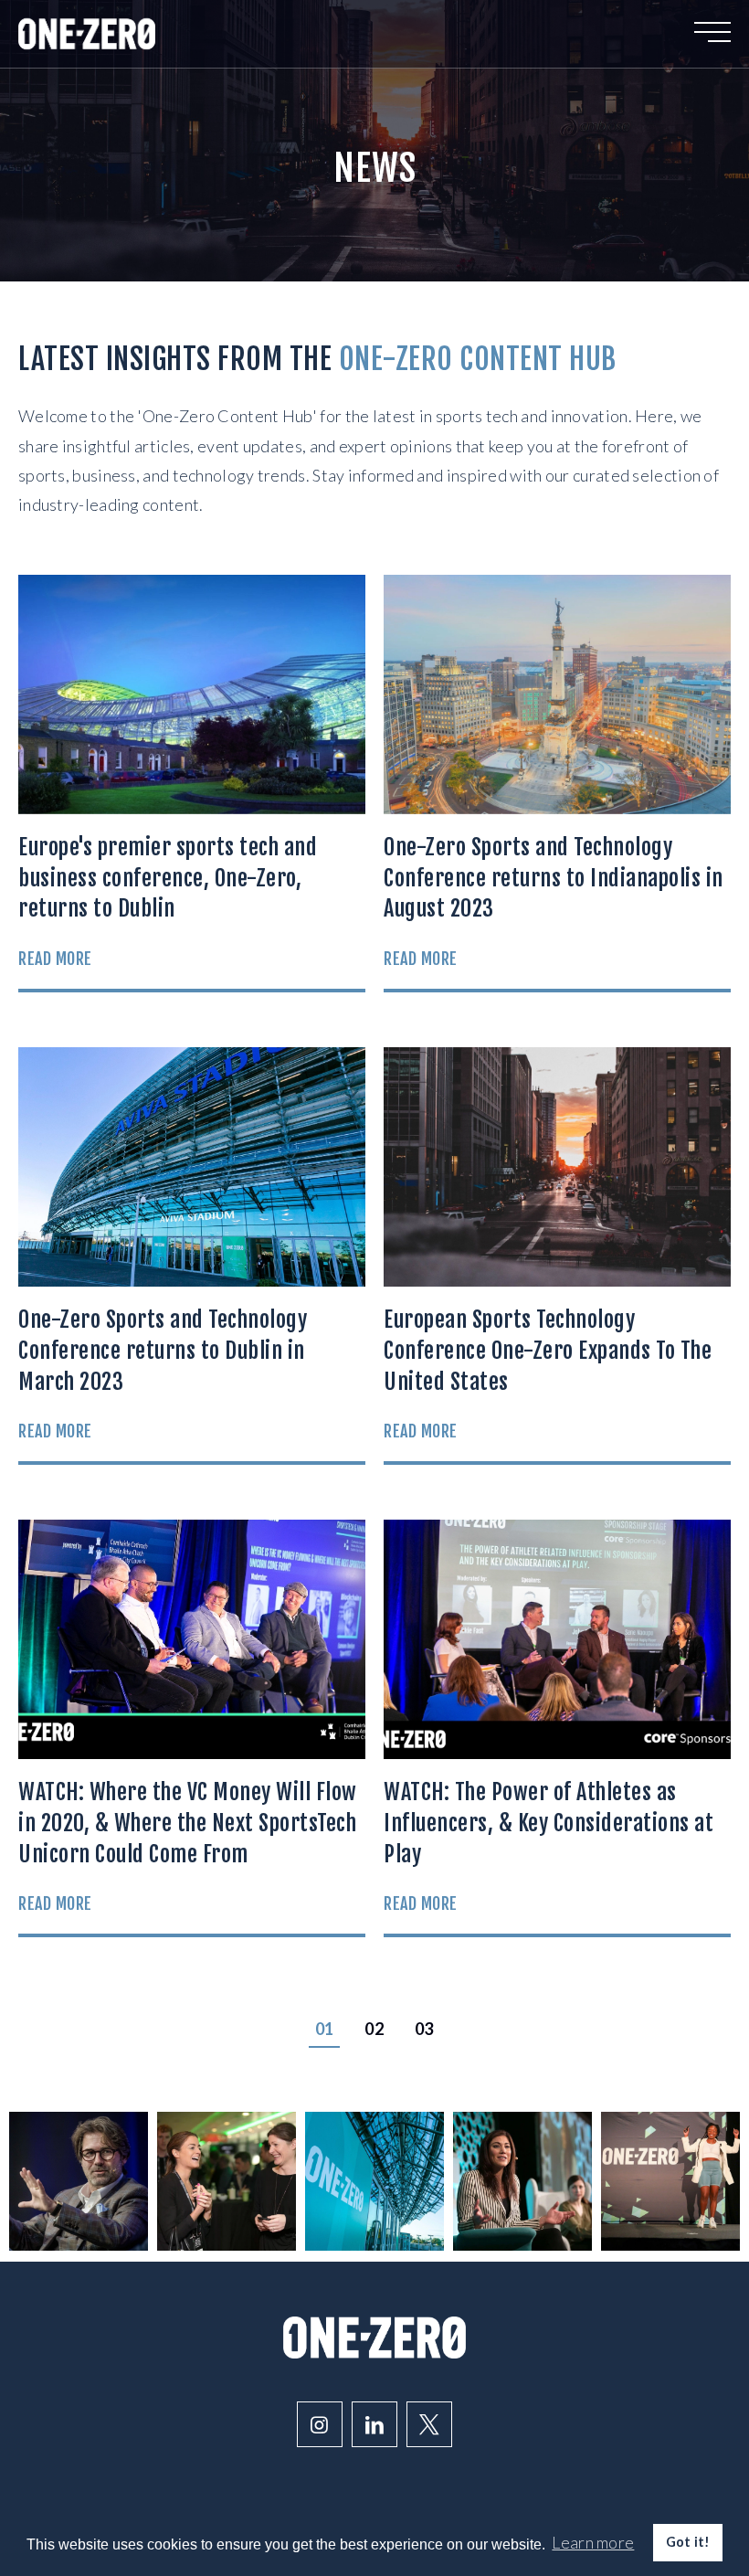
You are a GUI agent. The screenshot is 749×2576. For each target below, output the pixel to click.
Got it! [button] (688, 2542)
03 (424, 2029)
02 (374, 2029)
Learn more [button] (593, 2542)
